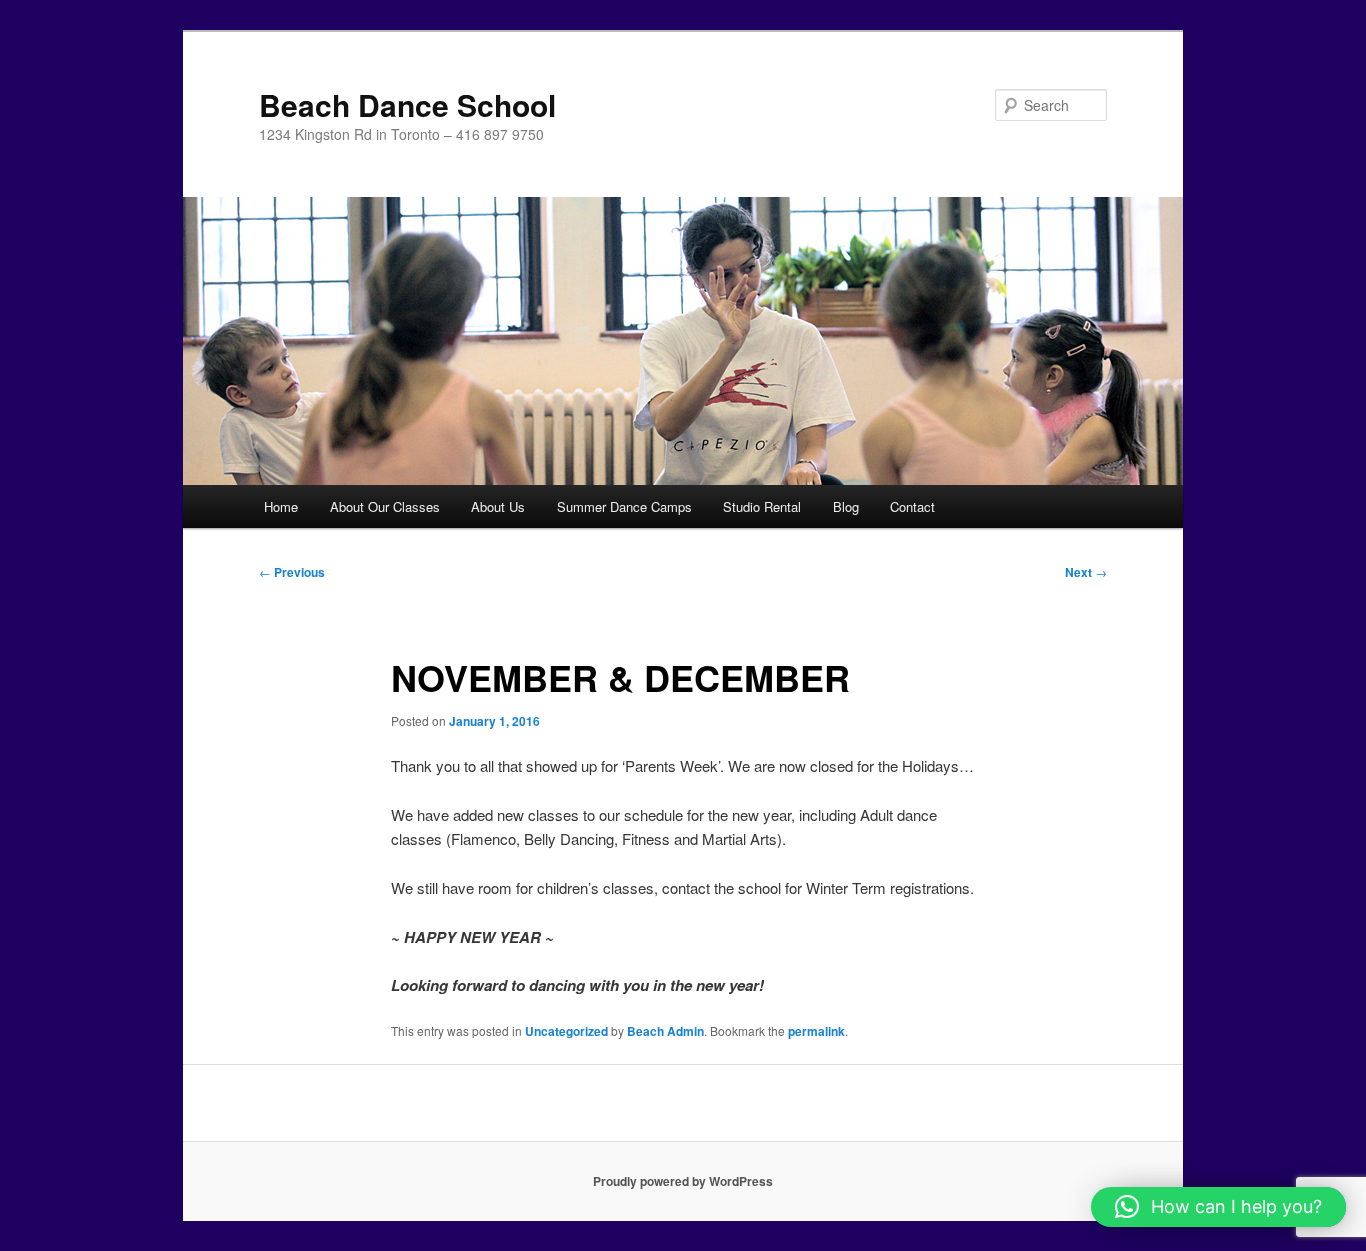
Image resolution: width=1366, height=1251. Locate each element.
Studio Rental (762, 506)
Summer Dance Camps (624, 506)
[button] (1218, 1207)
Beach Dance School (407, 104)
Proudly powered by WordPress (683, 1181)
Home (281, 506)
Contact (912, 506)
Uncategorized (566, 1031)
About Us (498, 506)
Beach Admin (665, 1031)
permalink (816, 1031)
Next (1086, 572)
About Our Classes (385, 506)
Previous (292, 572)
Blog (846, 506)
